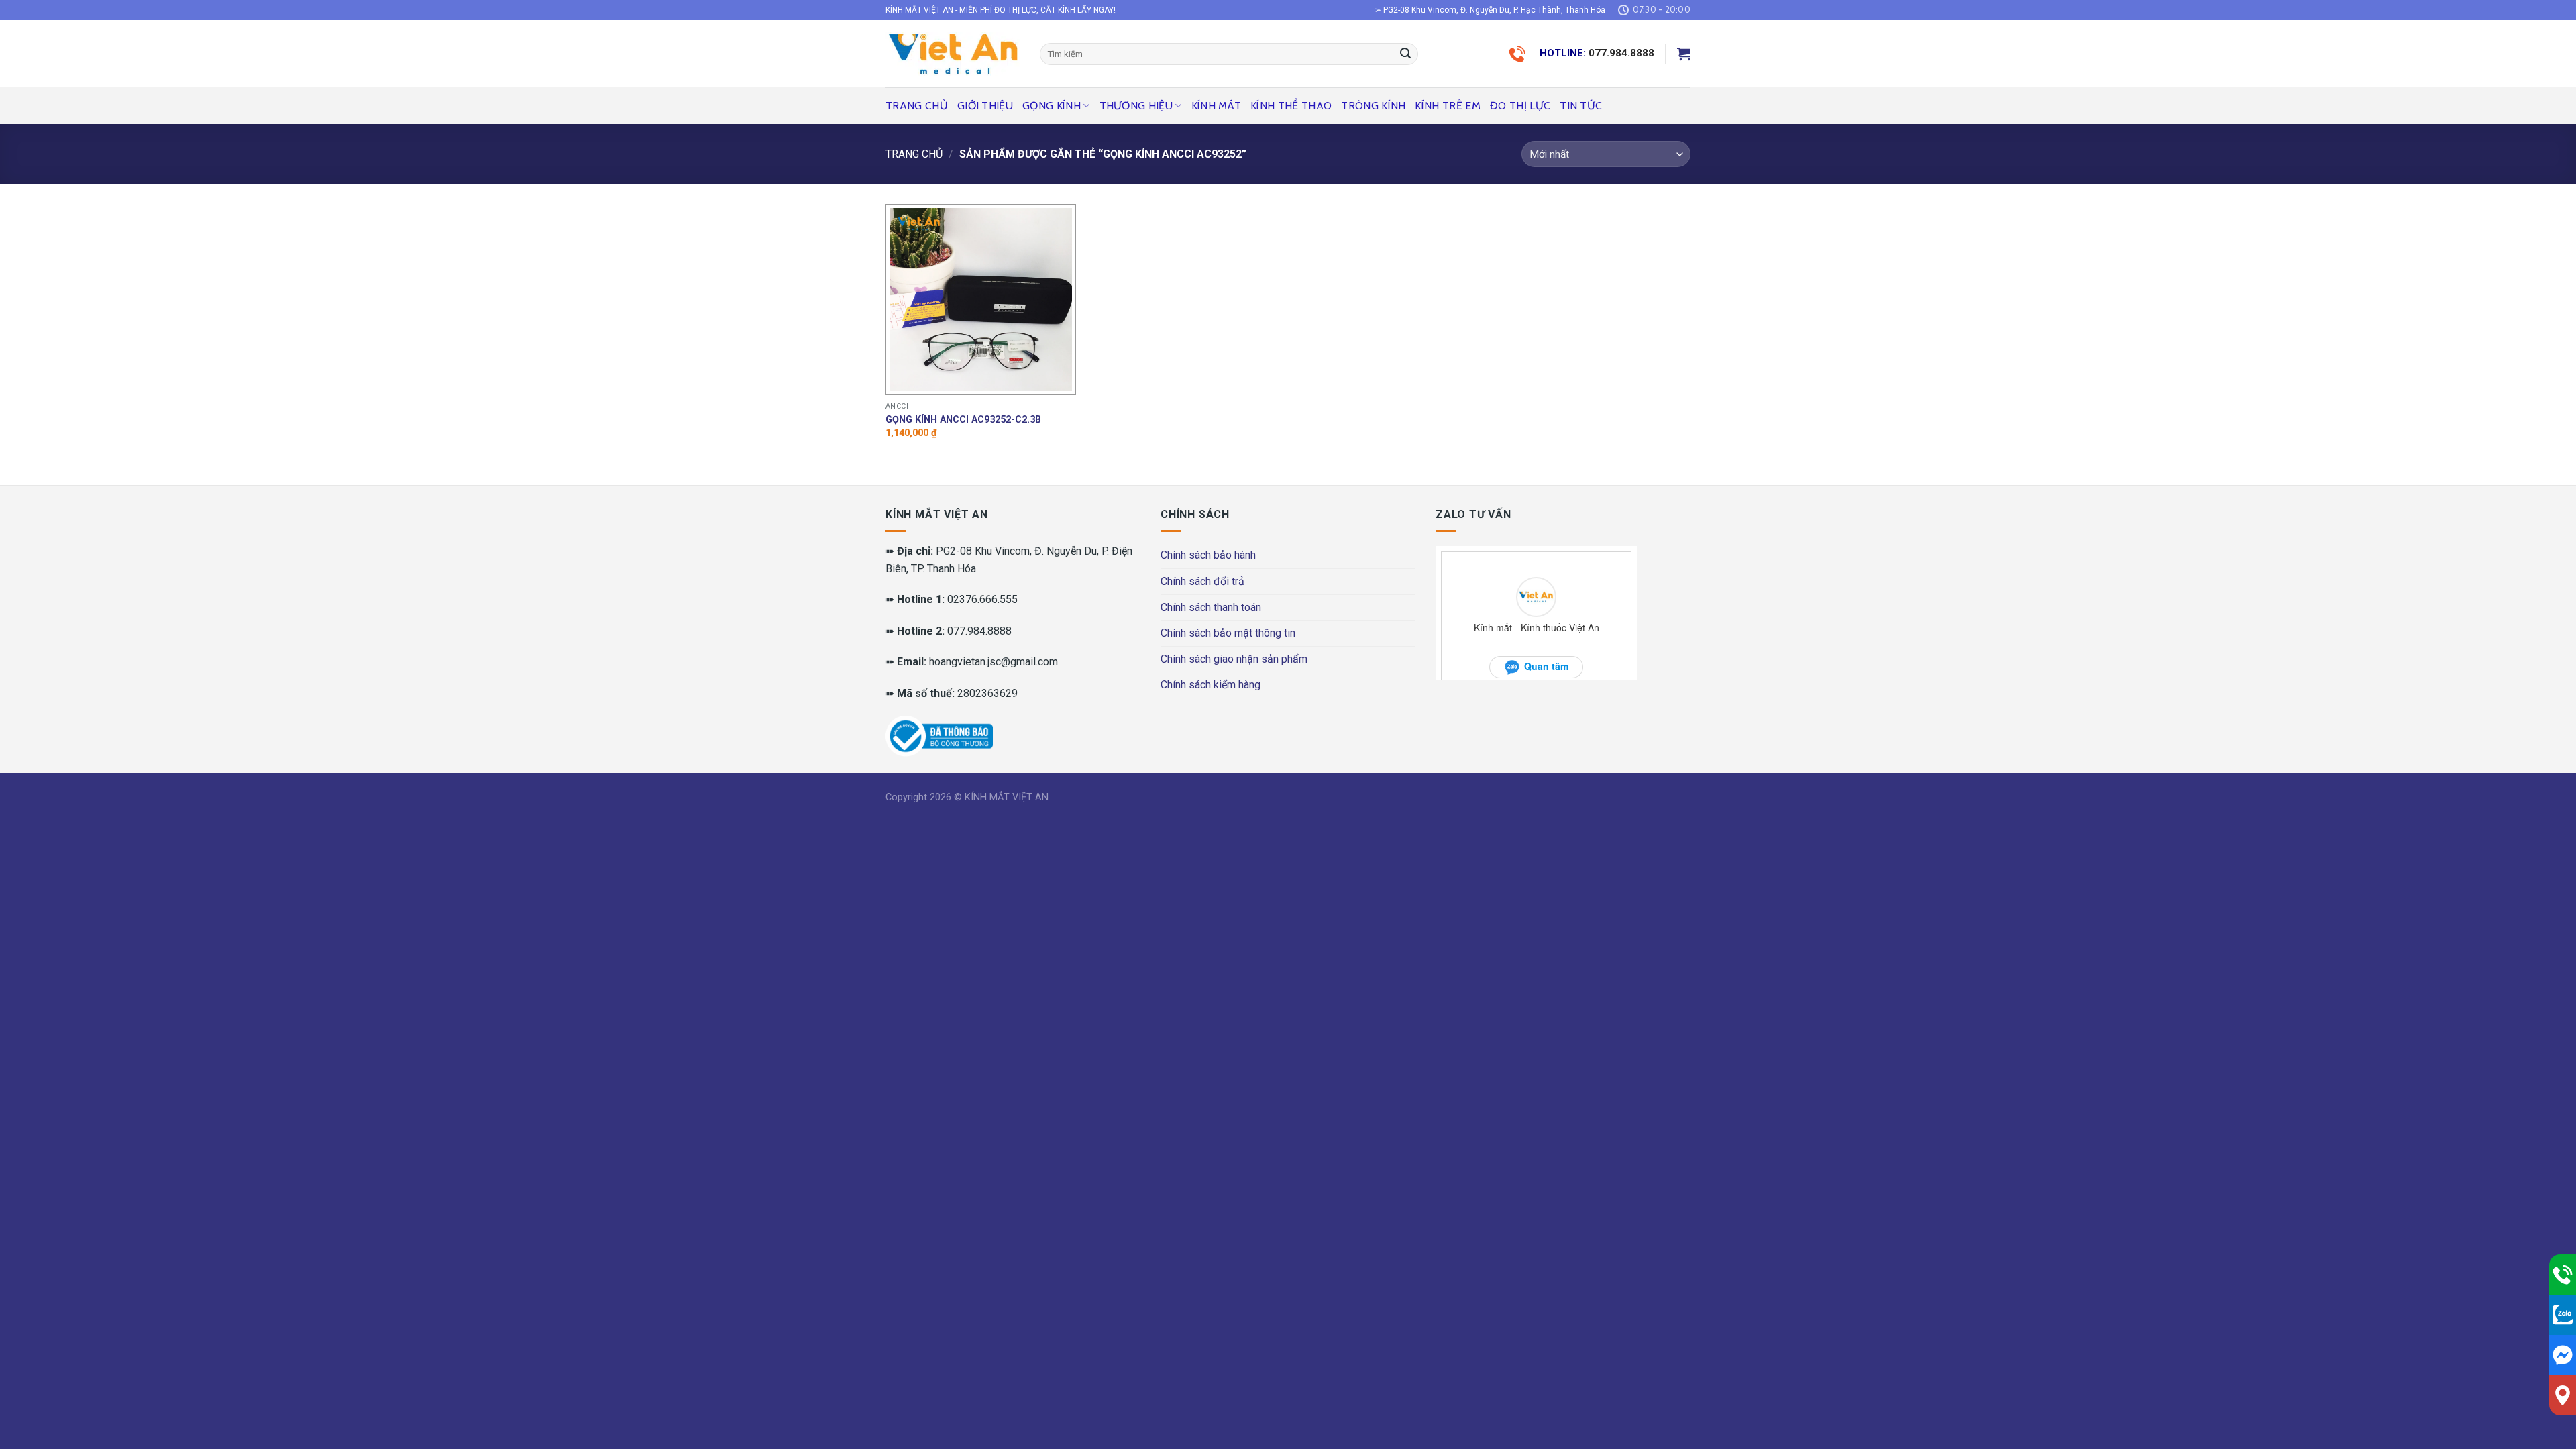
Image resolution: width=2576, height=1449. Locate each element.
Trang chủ (917, 106)
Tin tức (1581, 106)
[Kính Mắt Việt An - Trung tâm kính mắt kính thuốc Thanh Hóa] (953, 54)
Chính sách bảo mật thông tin (1228, 633)
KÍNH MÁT (1217, 106)
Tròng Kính (1373, 106)
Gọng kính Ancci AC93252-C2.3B (963, 420)
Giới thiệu (985, 106)
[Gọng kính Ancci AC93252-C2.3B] (981, 300)
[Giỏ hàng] (1684, 54)
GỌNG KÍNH (1052, 106)
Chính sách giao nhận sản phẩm (1234, 659)
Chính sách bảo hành (1208, 555)
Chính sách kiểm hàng (1211, 685)
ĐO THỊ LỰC (1520, 106)
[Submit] (1405, 54)
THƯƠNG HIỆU (1136, 106)
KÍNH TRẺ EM (1448, 106)
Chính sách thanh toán (1211, 607)
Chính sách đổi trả (1202, 581)
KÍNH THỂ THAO (1291, 106)
